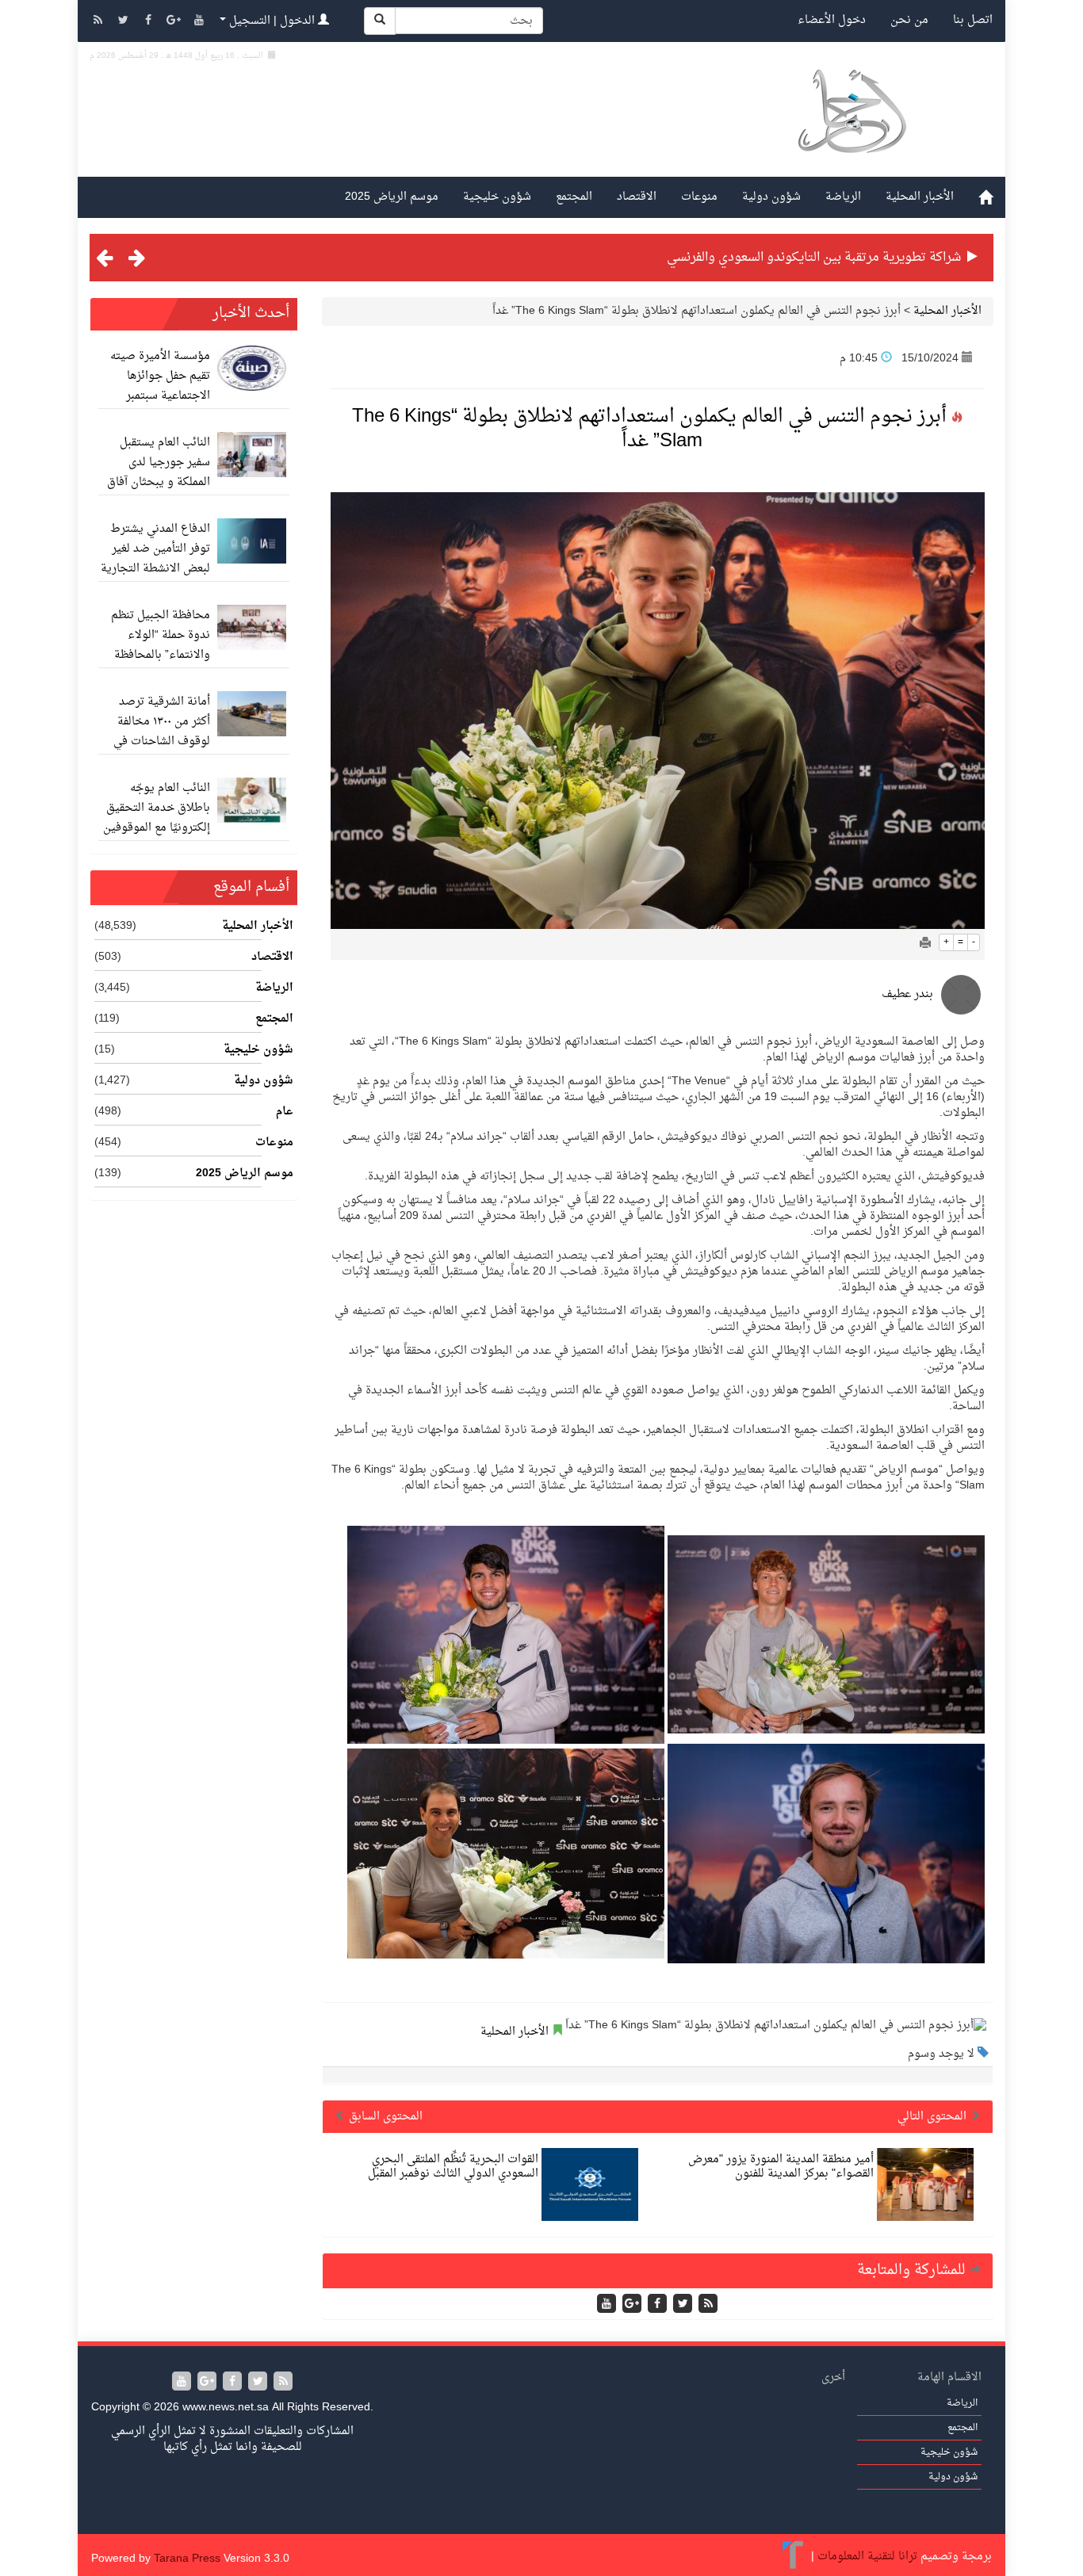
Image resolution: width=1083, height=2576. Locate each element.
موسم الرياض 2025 (392, 197)
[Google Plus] (175, 22)
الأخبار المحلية (920, 197)
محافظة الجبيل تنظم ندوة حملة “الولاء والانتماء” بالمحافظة (161, 635)
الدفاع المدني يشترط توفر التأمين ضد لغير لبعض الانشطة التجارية (155, 549)
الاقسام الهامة (949, 2377)
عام (285, 1112)
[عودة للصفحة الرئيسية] (851, 130)
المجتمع (574, 197)
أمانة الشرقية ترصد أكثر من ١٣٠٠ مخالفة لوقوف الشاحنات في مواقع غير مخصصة (162, 732)
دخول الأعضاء (832, 20)
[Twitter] (124, 22)
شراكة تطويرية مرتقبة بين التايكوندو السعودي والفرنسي (814, 258)
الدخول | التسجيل (272, 21)
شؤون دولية (771, 197)
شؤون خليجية (497, 197)
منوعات (699, 197)
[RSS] (99, 22)
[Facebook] (150, 22)
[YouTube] (199, 22)
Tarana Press (187, 2559)
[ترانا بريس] (793, 2557)
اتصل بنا (973, 20)
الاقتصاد (637, 197)
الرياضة (843, 197)
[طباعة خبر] (925, 944)
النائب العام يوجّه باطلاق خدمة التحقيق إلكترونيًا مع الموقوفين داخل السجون (157, 818)
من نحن (909, 20)
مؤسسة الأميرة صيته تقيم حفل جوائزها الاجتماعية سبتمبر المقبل (160, 386)
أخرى (833, 2377)
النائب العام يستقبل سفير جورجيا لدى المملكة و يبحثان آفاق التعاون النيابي (159, 472)
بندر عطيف (907, 994)
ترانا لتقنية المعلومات (867, 2557)
